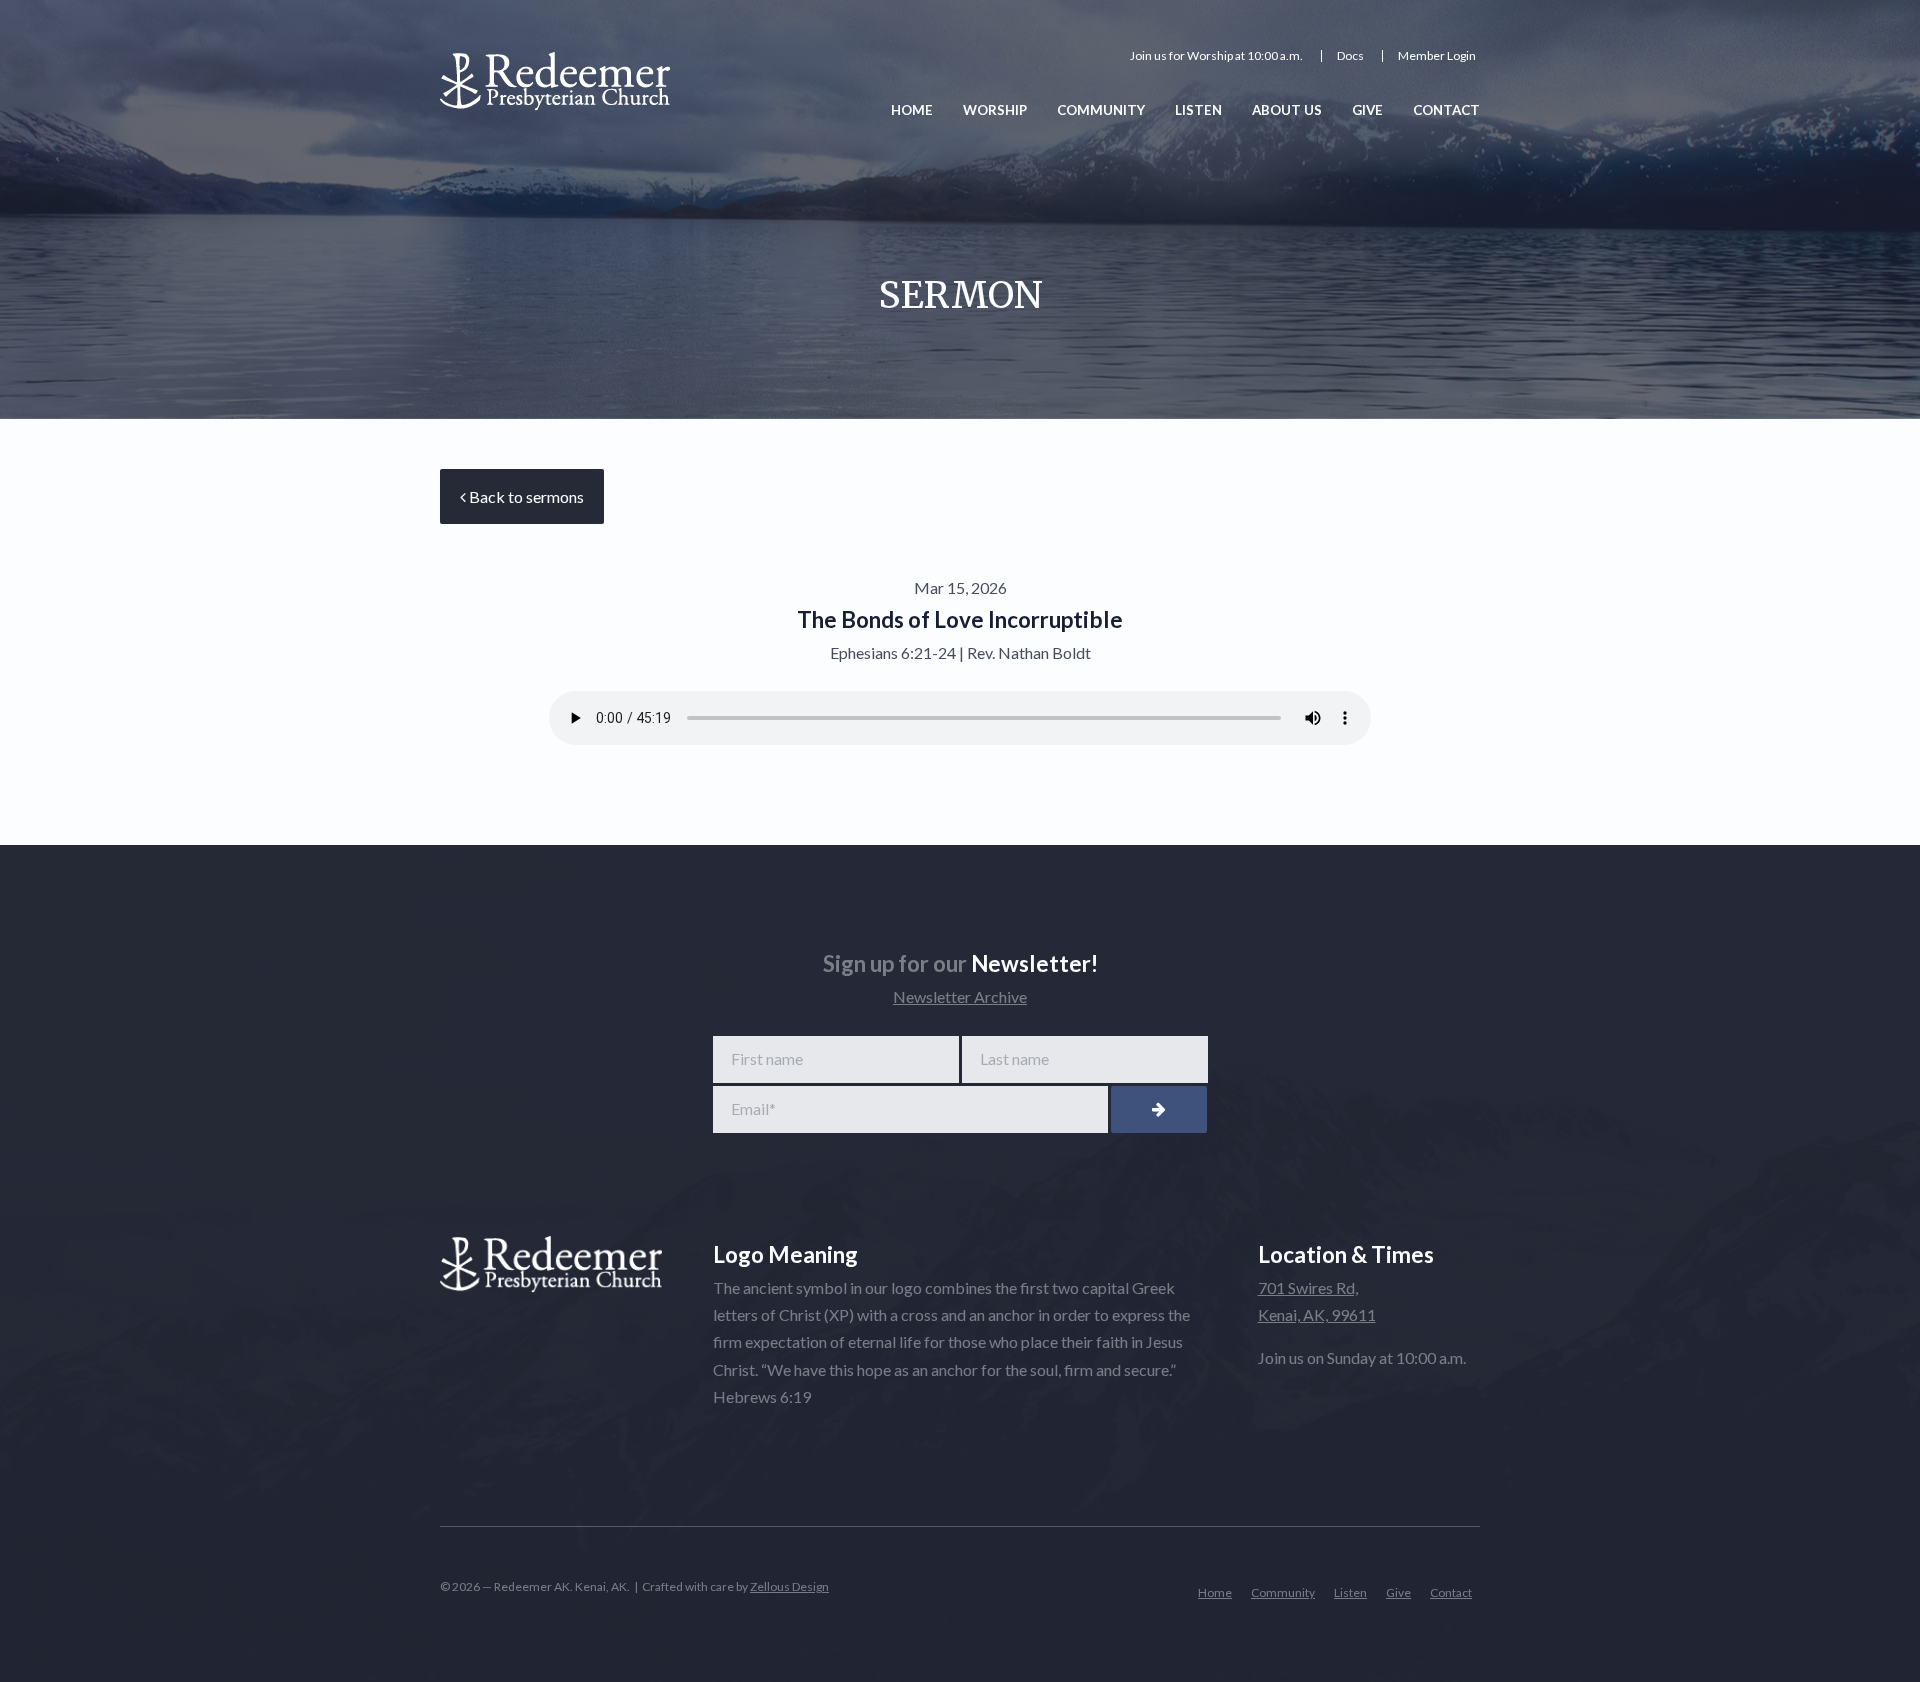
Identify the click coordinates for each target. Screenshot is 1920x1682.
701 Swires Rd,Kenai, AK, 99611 (1317, 1301)
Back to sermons (525, 496)
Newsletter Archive (960, 996)
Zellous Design (789, 1586)
